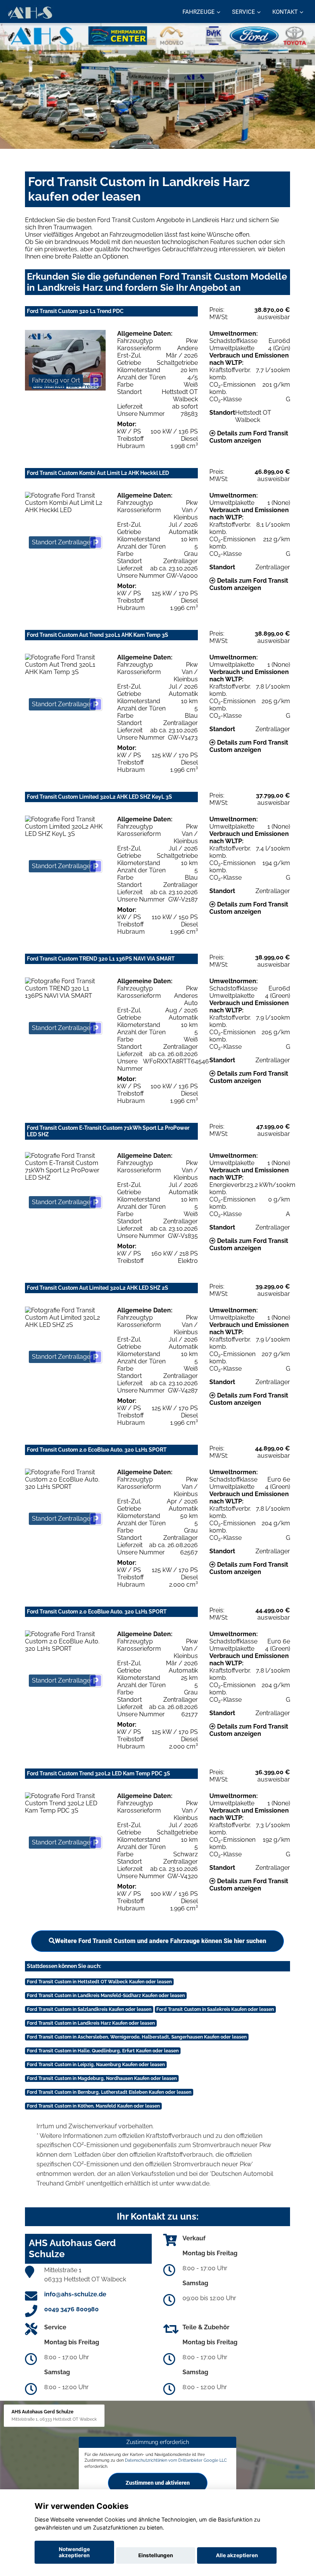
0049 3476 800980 (71, 2309)
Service (244, 12)
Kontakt (285, 12)
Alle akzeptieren (237, 2555)
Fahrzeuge (199, 12)
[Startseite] (30, 12)
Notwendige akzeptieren (74, 2552)
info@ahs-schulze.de (75, 2294)
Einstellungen (156, 2555)
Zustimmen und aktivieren (158, 2483)
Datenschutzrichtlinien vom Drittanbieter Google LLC (176, 2460)
